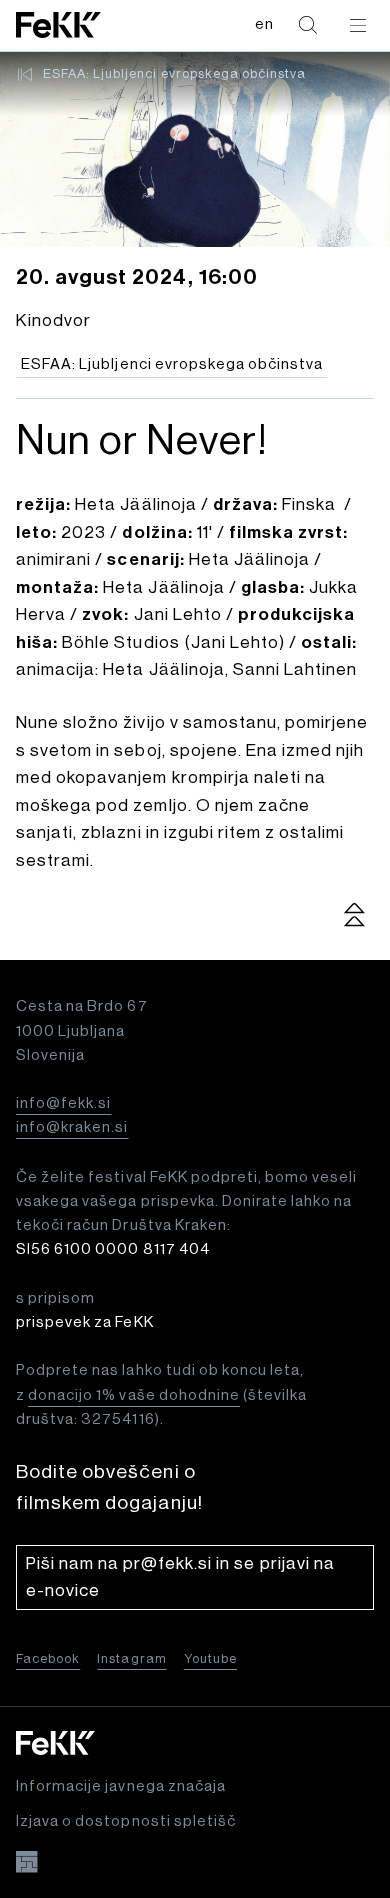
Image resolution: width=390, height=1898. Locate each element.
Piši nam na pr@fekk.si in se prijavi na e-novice (180, 1577)
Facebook (48, 1658)
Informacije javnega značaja (121, 1786)
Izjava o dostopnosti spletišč (126, 1821)
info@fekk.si (63, 1103)
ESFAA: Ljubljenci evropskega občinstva (174, 73)
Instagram (131, 1658)
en (264, 24)
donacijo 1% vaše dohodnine (134, 1395)
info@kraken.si (72, 1127)
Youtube (210, 1658)
